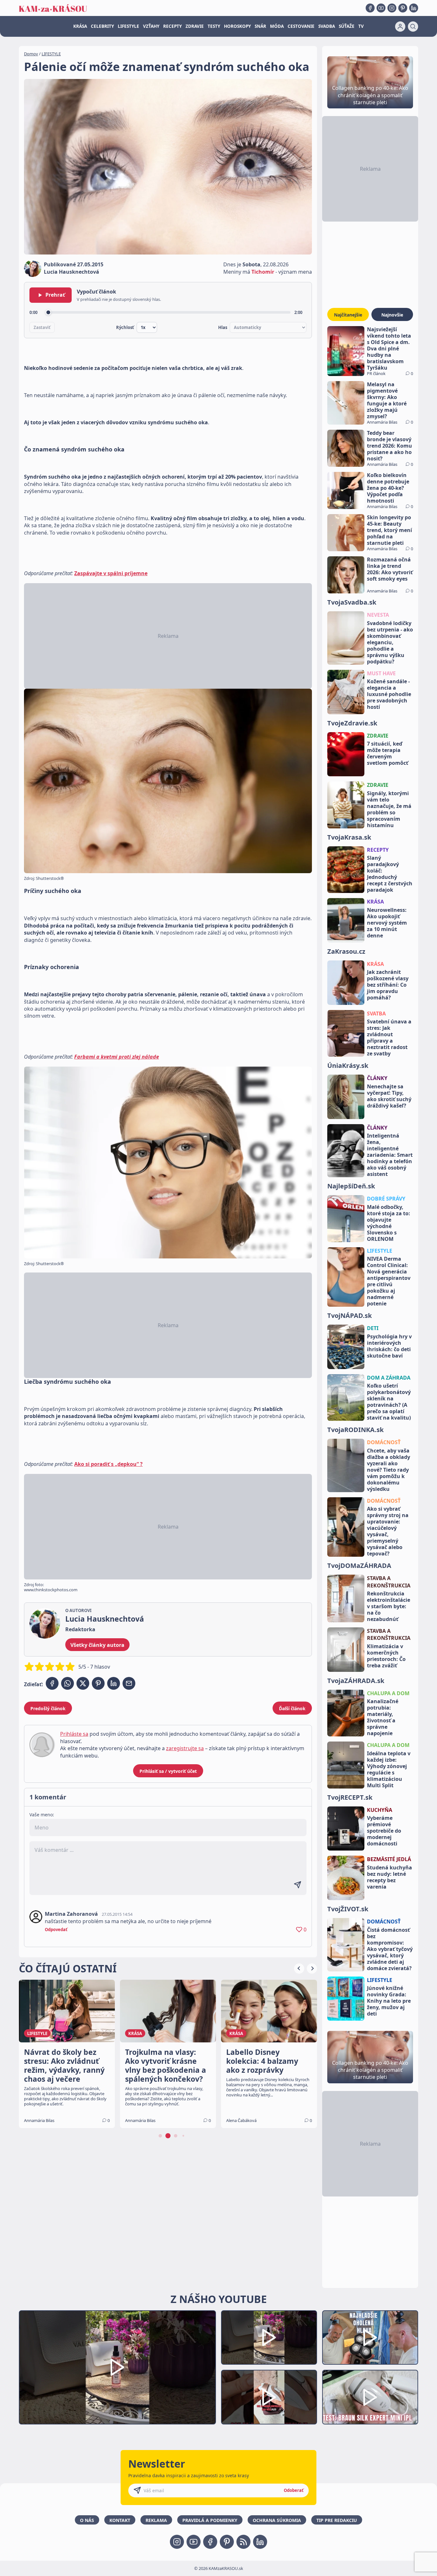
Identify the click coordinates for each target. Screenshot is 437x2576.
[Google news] (243, 2542)
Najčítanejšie (348, 315)
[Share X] (83, 1683)
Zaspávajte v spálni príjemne (111, 573)
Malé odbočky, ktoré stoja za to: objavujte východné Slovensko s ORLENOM (389, 1223)
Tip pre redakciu (337, 2520)
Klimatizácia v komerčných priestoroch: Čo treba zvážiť (386, 1656)
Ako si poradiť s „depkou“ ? (108, 1464)
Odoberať (294, 2490)
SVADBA (327, 26)
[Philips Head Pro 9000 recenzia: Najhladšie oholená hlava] (370, 2338)
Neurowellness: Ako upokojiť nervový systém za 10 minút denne (387, 923)
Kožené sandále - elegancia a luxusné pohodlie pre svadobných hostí (389, 694)
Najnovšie (392, 315)
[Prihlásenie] (400, 27)
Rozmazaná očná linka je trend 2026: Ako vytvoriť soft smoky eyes (390, 569)
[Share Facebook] (52, 1683)
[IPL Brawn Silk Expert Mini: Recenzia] (370, 2397)
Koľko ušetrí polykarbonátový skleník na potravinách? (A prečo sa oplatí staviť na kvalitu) (389, 1402)
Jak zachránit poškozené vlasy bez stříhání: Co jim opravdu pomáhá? (388, 985)
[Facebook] (370, 8)
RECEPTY (172, 26)
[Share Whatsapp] (68, 1683)
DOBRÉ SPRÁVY (386, 1199)
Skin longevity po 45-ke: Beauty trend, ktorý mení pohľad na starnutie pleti (389, 530)
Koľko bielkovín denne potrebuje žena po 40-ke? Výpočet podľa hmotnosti (388, 488)
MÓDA (277, 26)
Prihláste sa (74, 1734)
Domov (31, 54)
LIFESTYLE (128, 26)
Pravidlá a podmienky (210, 2520)
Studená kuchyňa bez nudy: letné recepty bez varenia (389, 1877)
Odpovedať (56, 1930)
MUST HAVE (381, 673)
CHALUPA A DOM (388, 1693)
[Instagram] (392, 8)
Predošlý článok (48, 1708)
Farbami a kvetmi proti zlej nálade (117, 1057)
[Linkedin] (414, 8)
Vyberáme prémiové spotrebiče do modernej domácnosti (384, 1831)
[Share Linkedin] (114, 1683)
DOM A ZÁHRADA (389, 1378)
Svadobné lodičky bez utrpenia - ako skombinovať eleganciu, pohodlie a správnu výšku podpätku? (390, 642)
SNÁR (260, 26)
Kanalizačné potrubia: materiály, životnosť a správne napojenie (383, 1717)
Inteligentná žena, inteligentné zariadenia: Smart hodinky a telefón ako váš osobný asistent (390, 1155)
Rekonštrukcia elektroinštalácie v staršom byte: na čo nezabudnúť (389, 1606)
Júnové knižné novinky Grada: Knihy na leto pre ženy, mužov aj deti (389, 2001)
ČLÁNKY (377, 1078)
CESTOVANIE (301, 26)
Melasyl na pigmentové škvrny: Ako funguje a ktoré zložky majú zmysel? (387, 400)
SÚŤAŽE (347, 26)
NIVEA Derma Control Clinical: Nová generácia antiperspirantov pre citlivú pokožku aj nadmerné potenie (389, 1281)
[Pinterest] (403, 8)
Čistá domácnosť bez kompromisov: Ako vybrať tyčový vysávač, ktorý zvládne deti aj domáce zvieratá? (390, 1949)
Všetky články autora (97, 1645)
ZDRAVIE (195, 26)
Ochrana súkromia (277, 2520)
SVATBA (376, 1014)
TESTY (214, 26)
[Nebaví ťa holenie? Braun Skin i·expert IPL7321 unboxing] (269, 2397)
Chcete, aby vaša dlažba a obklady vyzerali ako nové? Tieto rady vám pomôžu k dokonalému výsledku (389, 1470)
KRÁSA (80, 26)
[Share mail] (129, 1683)
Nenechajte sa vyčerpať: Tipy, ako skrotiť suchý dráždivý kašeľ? (389, 1096)
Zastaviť (42, 327)
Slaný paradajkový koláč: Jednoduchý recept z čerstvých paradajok (390, 874)
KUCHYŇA (380, 1810)
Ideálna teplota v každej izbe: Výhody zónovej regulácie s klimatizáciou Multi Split (389, 1769)
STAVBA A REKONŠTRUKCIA (389, 1582)
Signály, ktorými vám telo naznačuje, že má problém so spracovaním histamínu (389, 809)
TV (361, 26)
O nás (87, 2520)
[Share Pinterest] (98, 1683)
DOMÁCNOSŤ (384, 1442)
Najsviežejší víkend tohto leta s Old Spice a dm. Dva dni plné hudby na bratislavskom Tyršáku (389, 348)
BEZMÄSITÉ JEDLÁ (389, 1859)
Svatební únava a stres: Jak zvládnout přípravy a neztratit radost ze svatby (389, 1037)
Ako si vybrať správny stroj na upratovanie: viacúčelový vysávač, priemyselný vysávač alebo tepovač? (388, 1531)
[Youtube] (381, 8)
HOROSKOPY (237, 26)
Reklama (156, 2520)
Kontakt (120, 2520)
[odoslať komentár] (298, 1885)
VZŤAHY (151, 26)
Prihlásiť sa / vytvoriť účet (168, 1771)
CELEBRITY (102, 26)
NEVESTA (378, 615)
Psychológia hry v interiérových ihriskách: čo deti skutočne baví (389, 1346)
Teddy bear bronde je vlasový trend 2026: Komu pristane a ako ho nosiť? (389, 446)
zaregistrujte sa (185, 1748)
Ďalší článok (292, 1708)
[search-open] (413, 27)
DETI (373, 1328)
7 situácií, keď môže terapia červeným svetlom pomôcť (388, 753)
